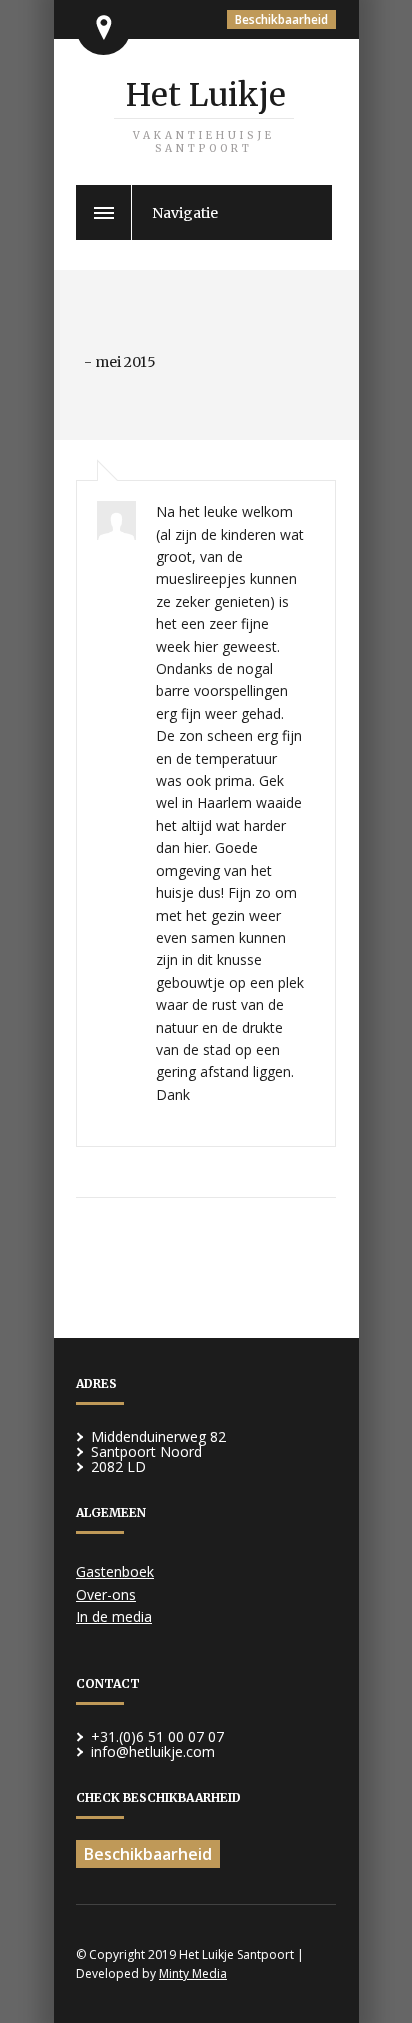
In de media (114, 1616)
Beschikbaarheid (281, 19)
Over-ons (106, 1594)
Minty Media (193, 1973)
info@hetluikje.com (153, 1751)
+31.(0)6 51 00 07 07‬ (157, 1736)
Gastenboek (115, 1571)
